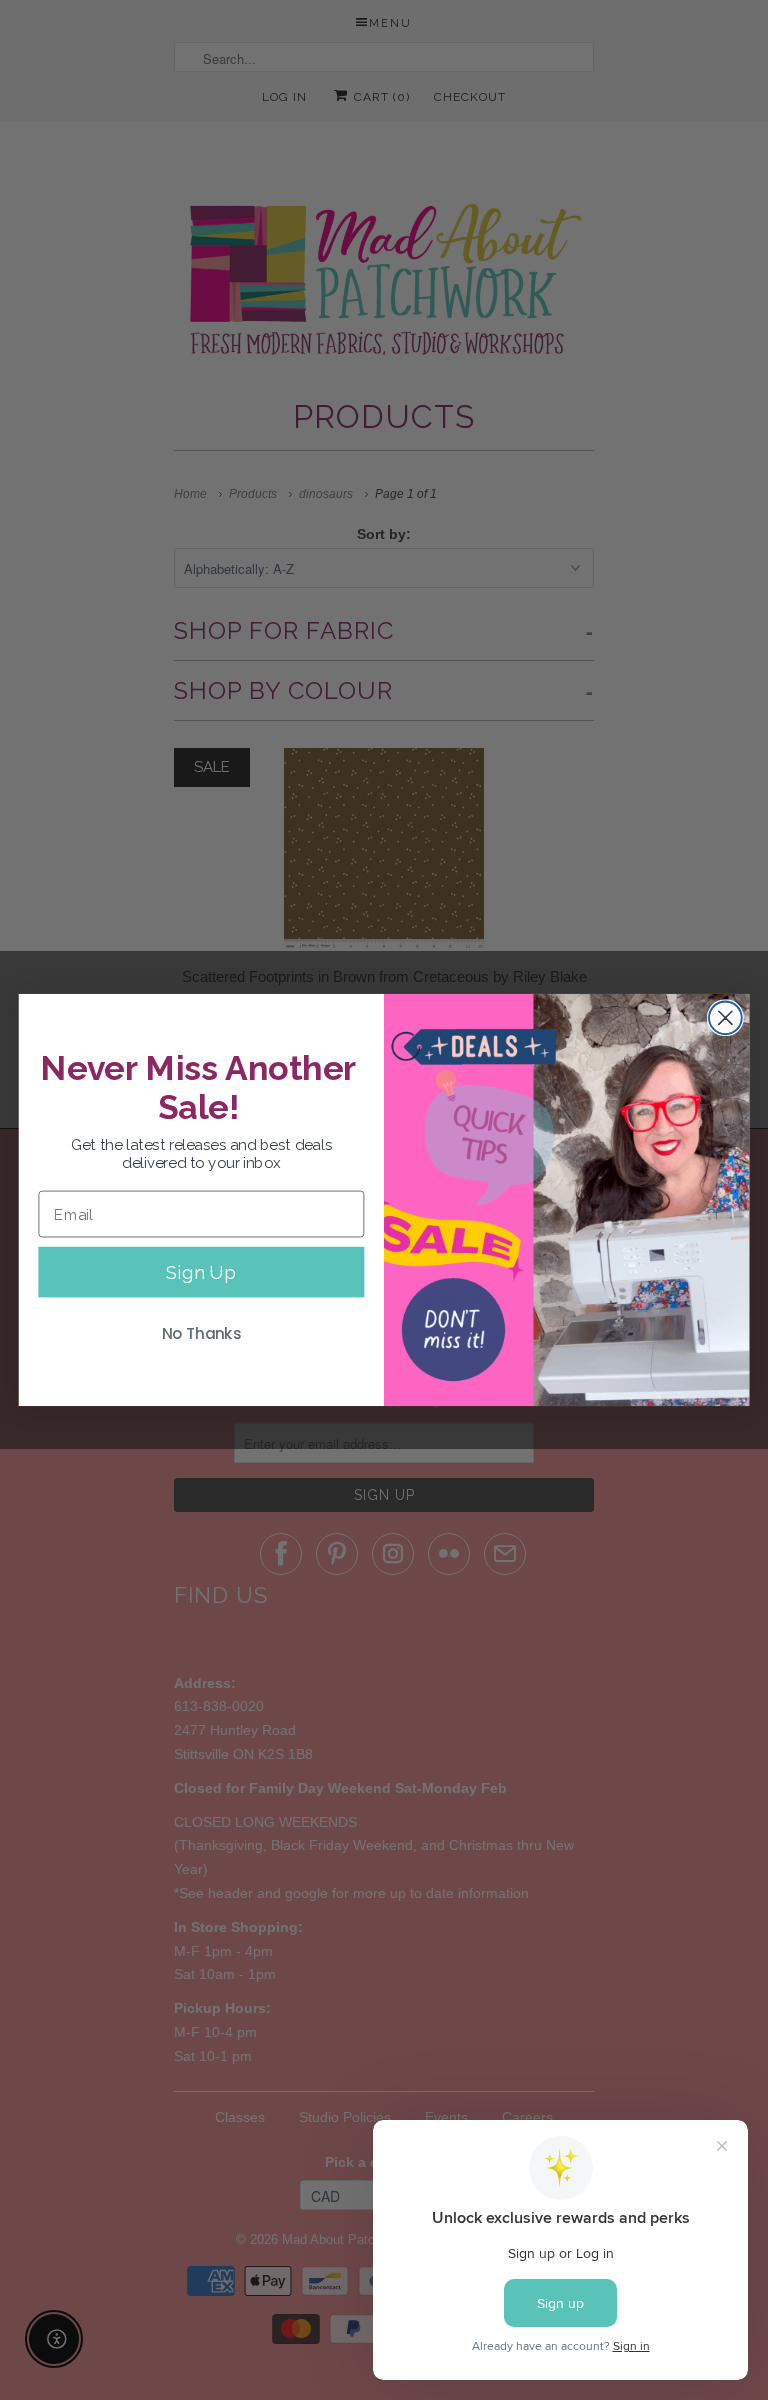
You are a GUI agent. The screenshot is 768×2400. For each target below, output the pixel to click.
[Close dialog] (725, 1017)
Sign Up (201, 1272)
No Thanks (202, 1334)
